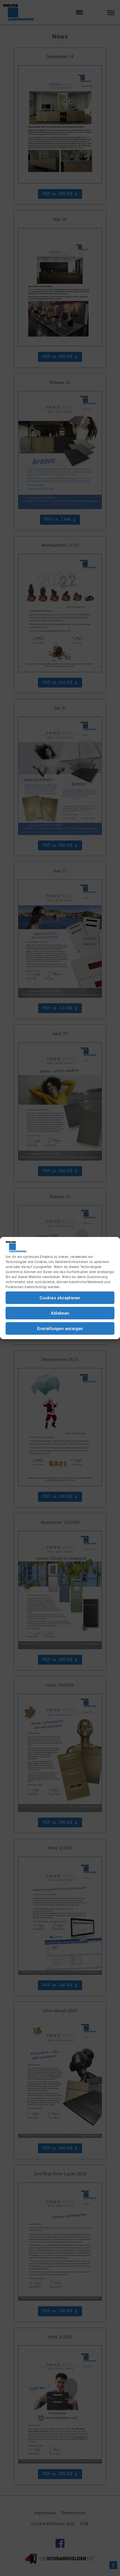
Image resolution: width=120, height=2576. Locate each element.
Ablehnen (60, 1313)
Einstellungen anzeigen (60, 1328)
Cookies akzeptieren (60, 1298)
